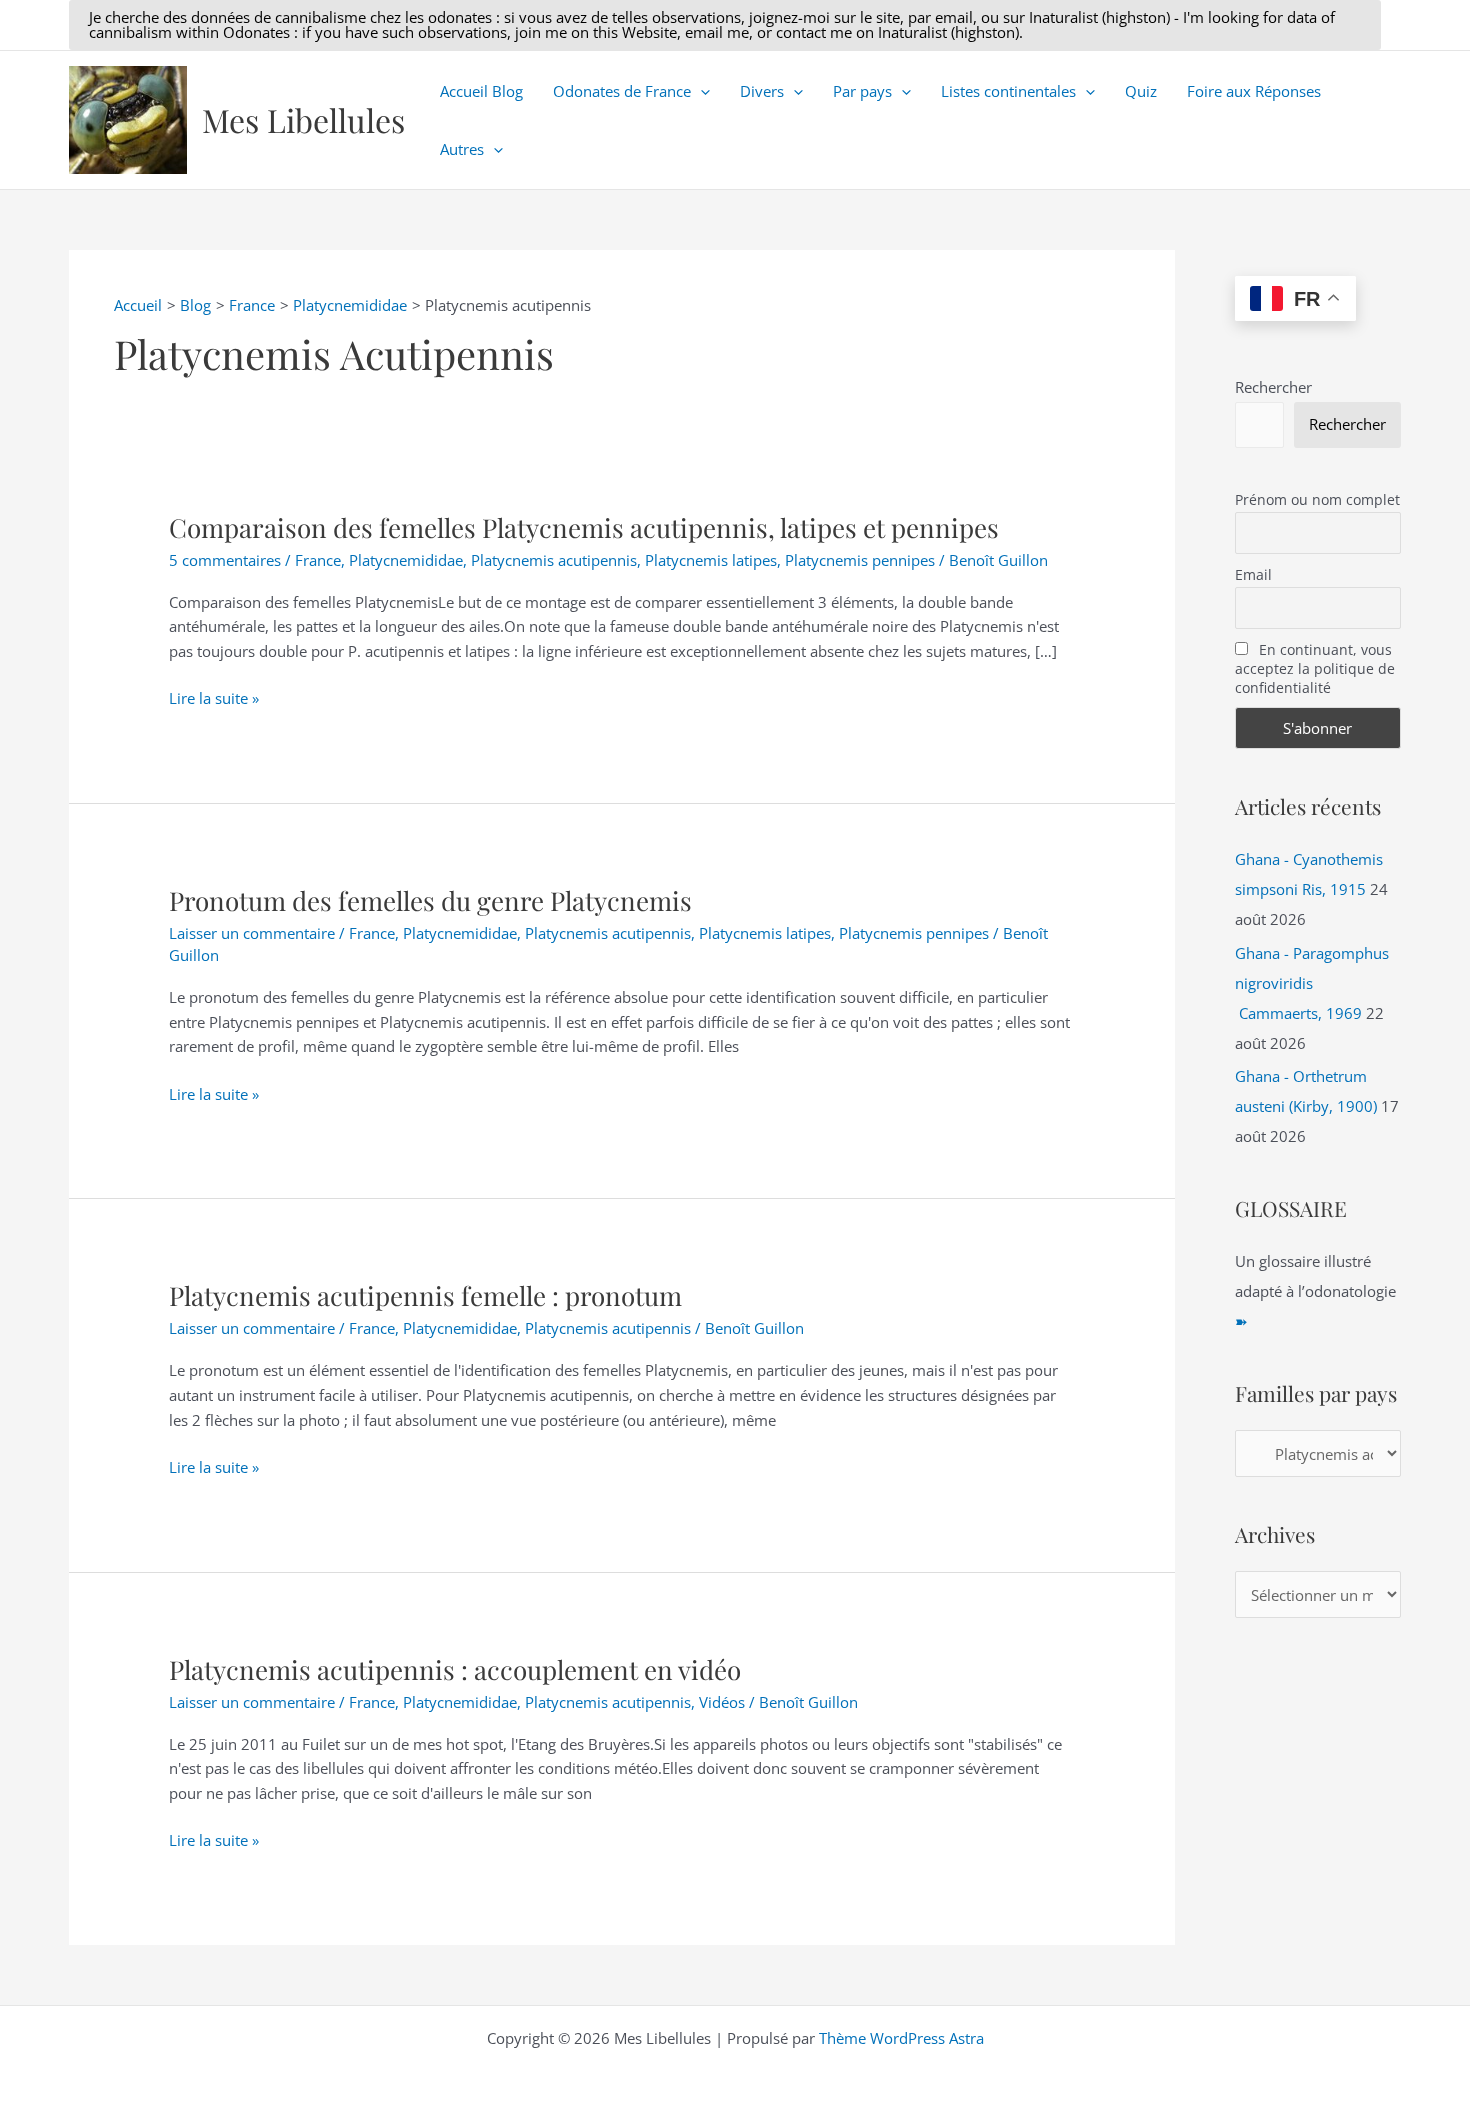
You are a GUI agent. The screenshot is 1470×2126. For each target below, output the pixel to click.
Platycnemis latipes (711, 560)
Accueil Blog (481, 91)
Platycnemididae (406, 560)
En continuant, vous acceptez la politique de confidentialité (1315, 668)
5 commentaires (225, 560)
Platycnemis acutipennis (554, 560)
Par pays (862, 91)
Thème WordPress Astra (901, 2038)
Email (1253, 574)
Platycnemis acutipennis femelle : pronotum (425, 1295)
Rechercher (1273, 387)
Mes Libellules (303, 119)
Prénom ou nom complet (1317, 499)
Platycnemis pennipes (860, 560)
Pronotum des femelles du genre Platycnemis (430, 900)
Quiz (1141, 91)
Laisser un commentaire (252, 933)
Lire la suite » (214, 699)
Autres (462, 149)
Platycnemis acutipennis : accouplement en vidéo (455, 1669)
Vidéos (722, 1702)
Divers (762, 91)
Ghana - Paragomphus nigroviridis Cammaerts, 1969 (1312, 983)
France (318, 560)
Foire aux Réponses (1254, 91)
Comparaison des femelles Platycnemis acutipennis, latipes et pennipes (584, 527)
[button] (725, 25)
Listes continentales (1008, 91)
